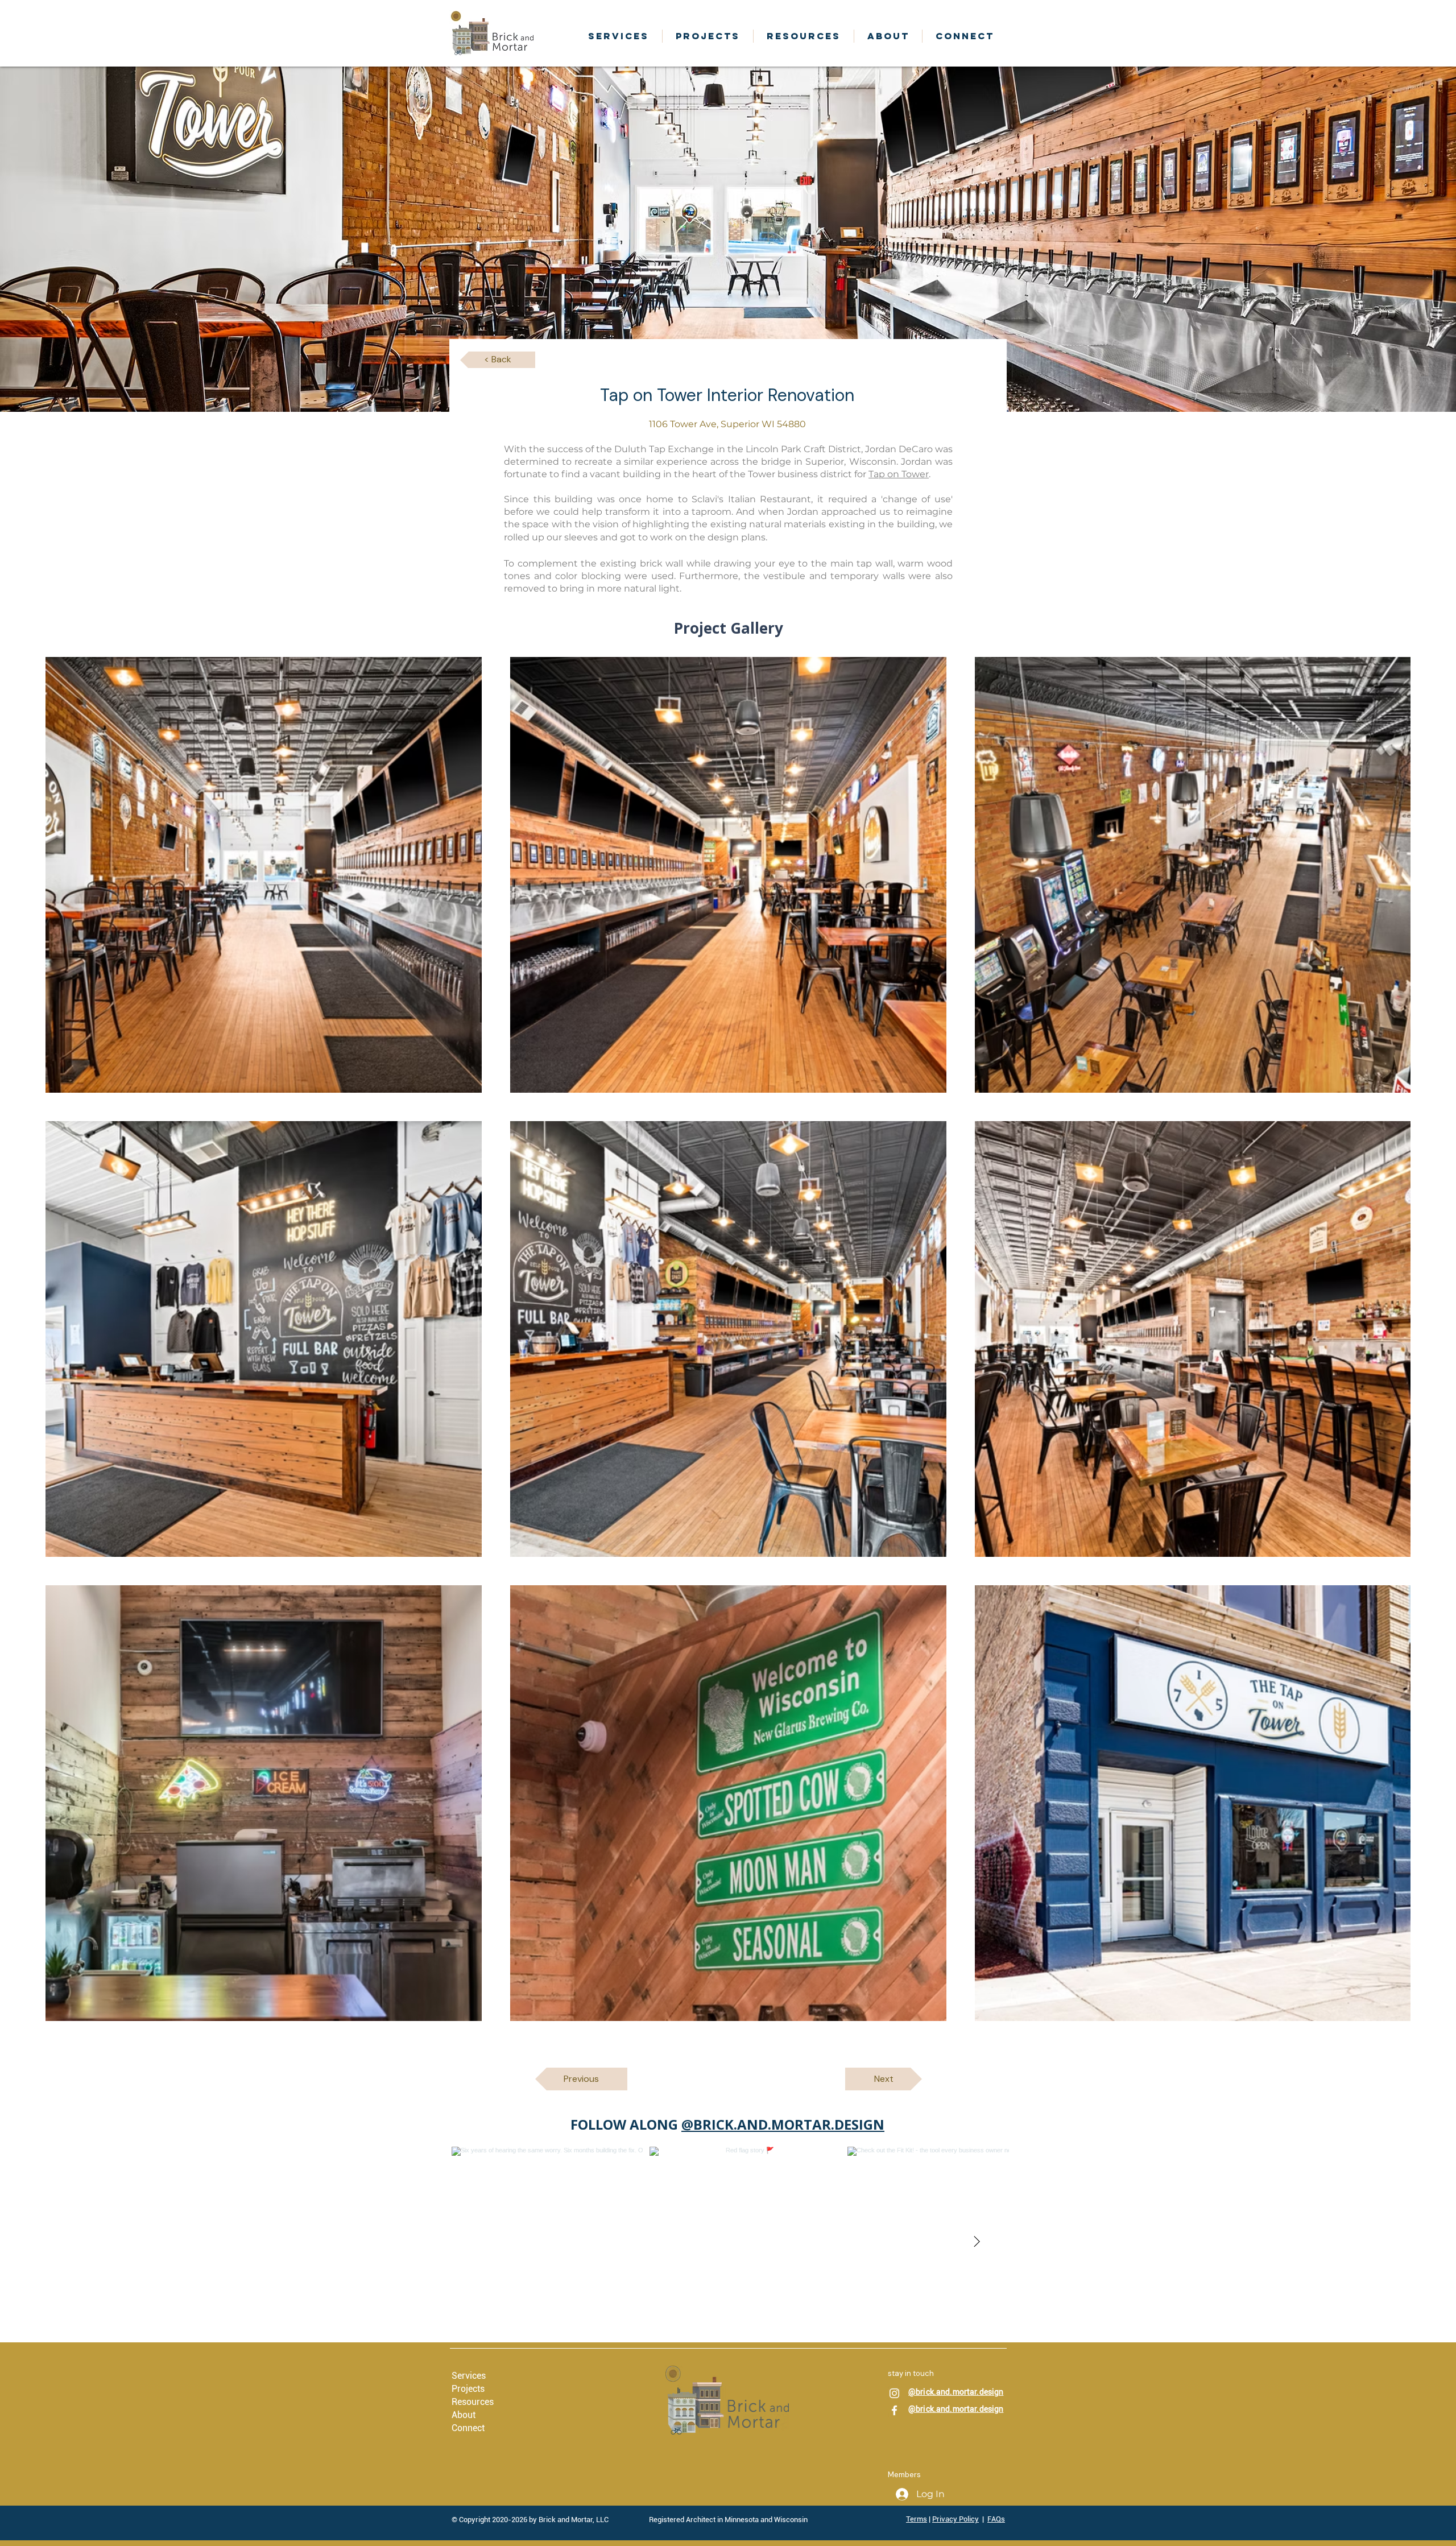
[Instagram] (894, 2393)
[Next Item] (977, 2242)
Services (469, 2376)
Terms (917, 2519)
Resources (473, 2402)
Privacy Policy (955, 2519)
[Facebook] (894, 2410)
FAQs (996, 2519)
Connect (468, 2428)
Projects (468, 2389)
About (464, 2415)
